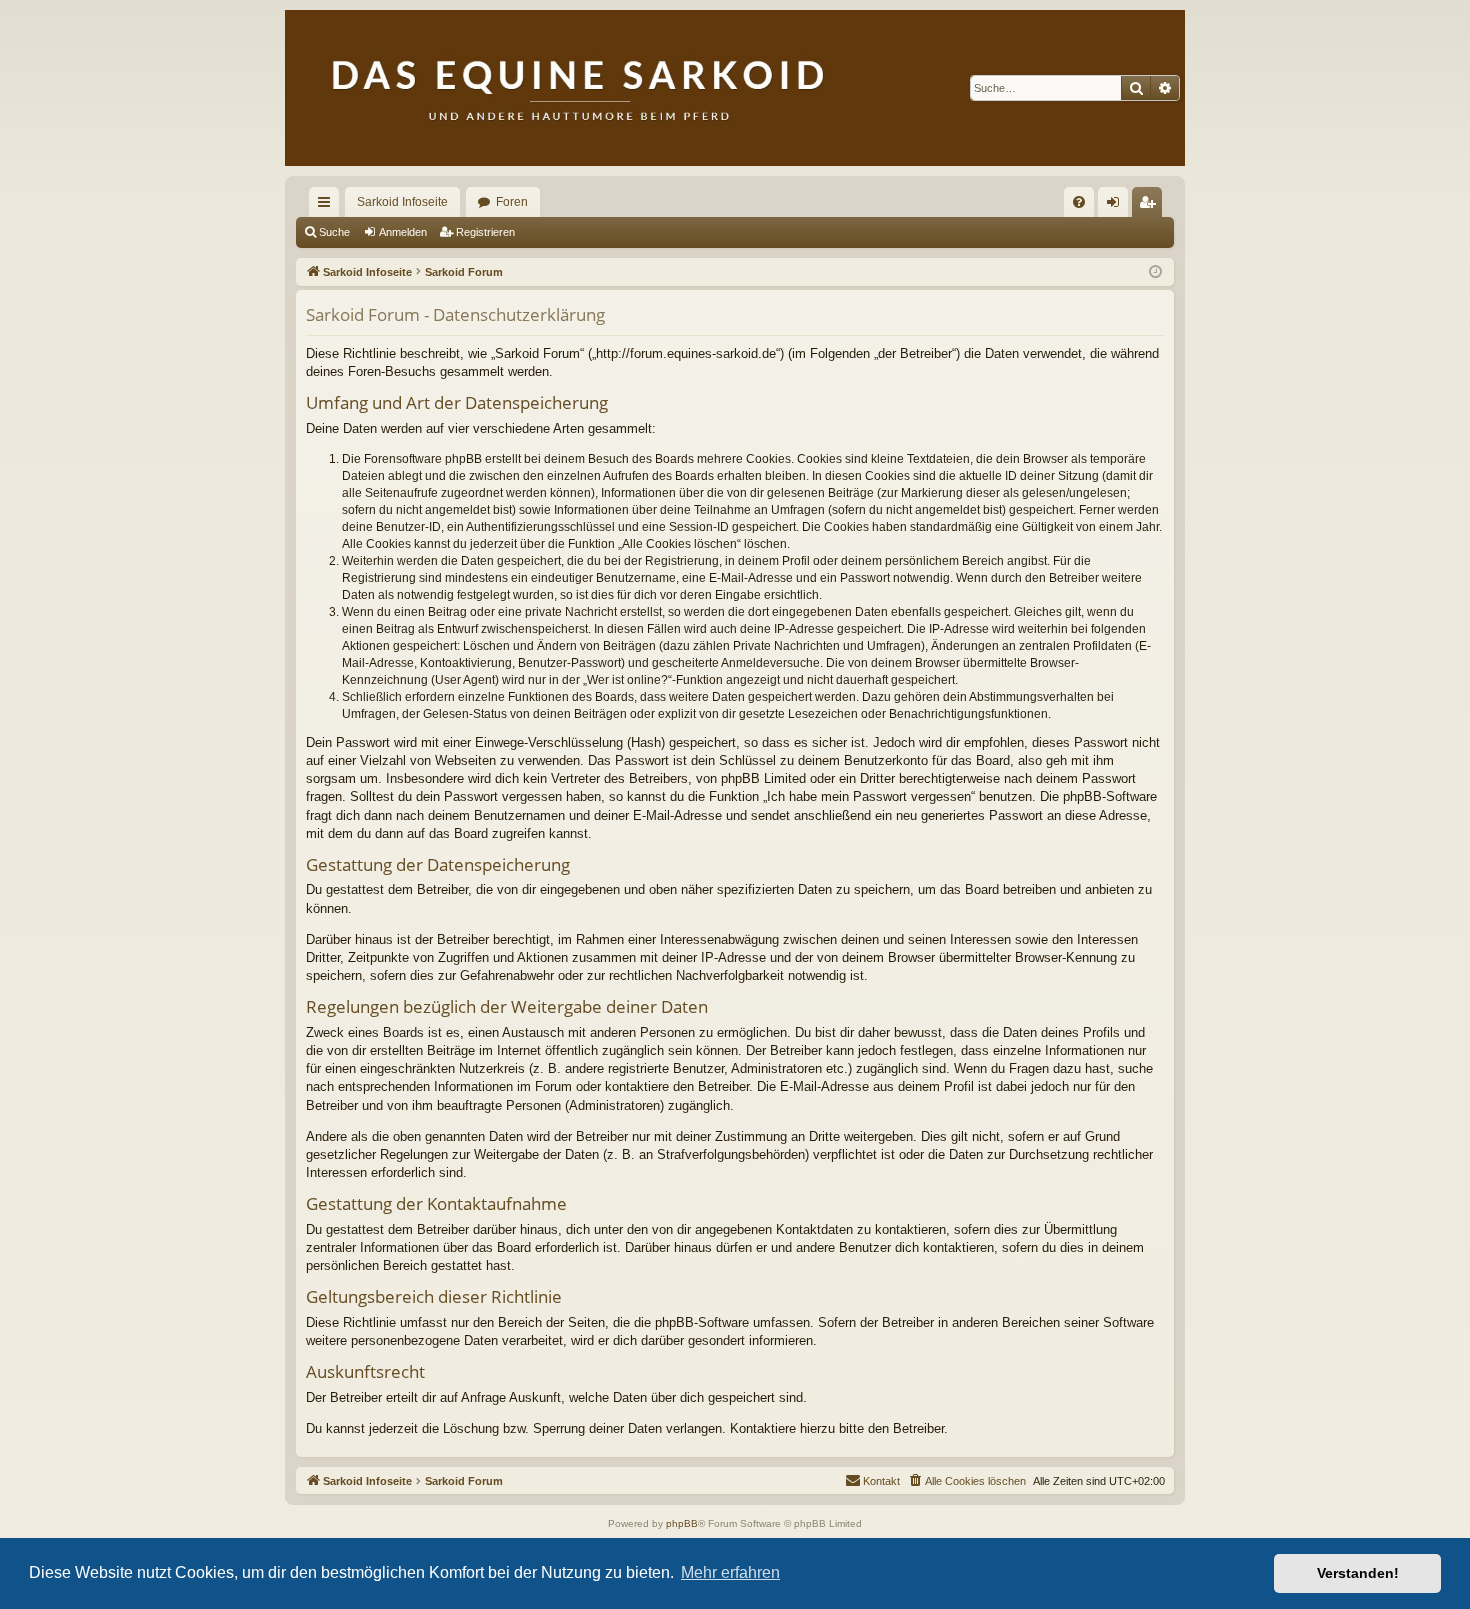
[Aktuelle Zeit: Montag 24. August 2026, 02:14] (1155, 272)
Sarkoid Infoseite (402, 202)
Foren (512, 202)
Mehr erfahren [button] (730, 1572)
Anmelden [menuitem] (1117, 206)
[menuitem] (1079, 202)
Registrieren (485, 232)
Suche (334, 232)
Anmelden (403, 232)
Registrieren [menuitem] (1151, 206)
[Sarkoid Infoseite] (735, 88)
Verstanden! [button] (1358, 1573)
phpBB (682, 1523)
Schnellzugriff (328, 206)
